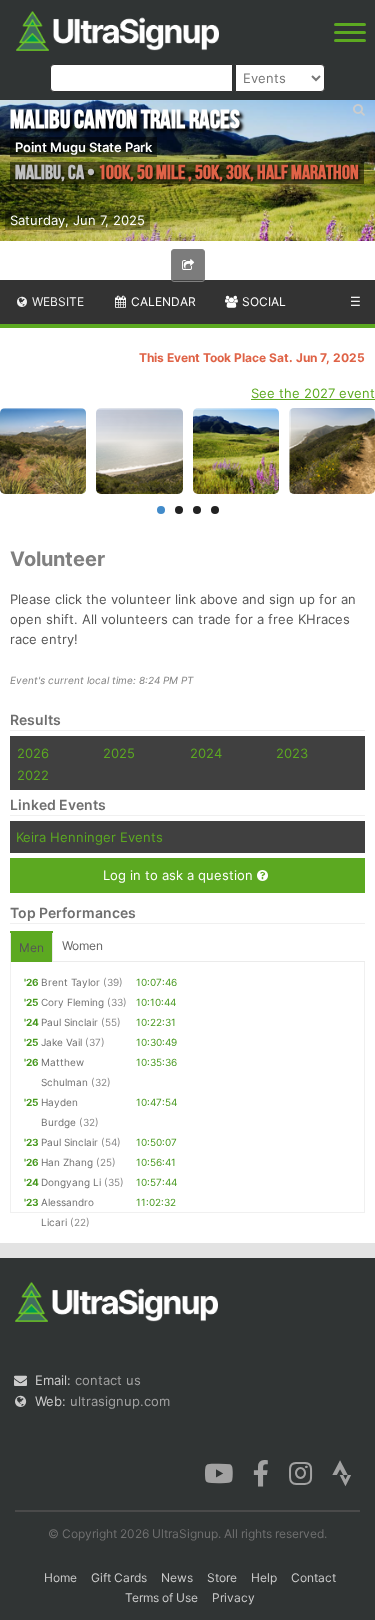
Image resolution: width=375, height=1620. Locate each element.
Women (82, 945)
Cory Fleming (72, 1002)
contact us (108, 1380)
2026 (33, 753)
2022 (33, 775)
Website (56, 301)
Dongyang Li (71, 1182)
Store (222, 1577)
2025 (119, 753)
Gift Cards (119, 1577)
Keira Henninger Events (89, 837)
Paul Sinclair (69, 1022)
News (177, 1577)
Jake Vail (61, 1042)
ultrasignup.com (120, 1401)
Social (262, 301)
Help (264, 1577)
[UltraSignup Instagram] (300, 1472)
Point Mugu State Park (83, 147)
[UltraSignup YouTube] (218, 1472)
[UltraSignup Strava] (342, 1472)
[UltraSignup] (117, 29)
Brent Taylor (70, 982)
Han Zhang (67, 1162)
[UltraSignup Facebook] (261, 1472)
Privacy (233, 1597)
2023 (292, 753)
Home (60, 1577)
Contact (313, 1577)
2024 (206, 753)
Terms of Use (161, 1597)
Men (31, 947)
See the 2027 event (313, 393)
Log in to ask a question (180, 875)
